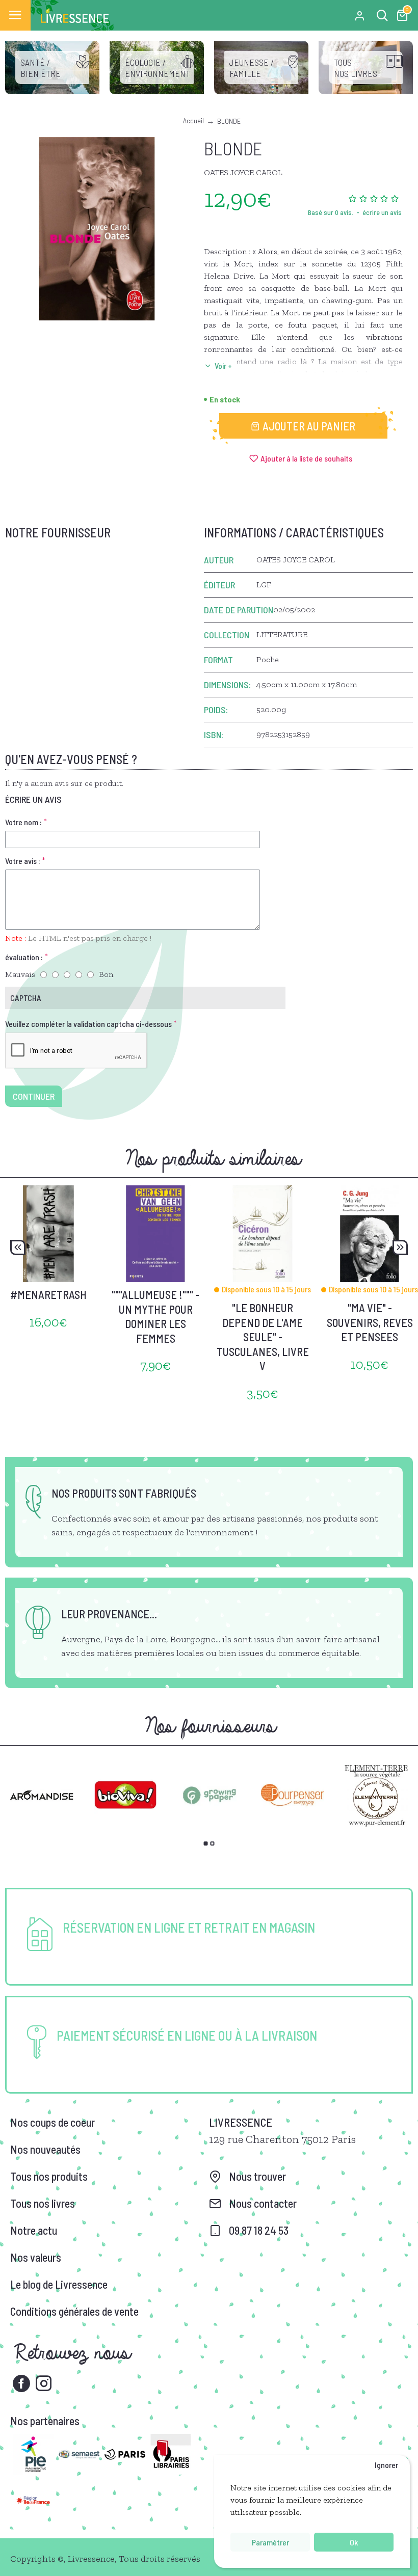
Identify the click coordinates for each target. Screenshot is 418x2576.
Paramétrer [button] (270, 2542)
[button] (18, 1248)
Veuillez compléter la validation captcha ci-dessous (88, 1024)
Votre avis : (23, 861)
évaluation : (24, 957)
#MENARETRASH (48, 1294)
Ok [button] (354, 2542)
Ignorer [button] (386, 2465)
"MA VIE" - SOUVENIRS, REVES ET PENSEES (370, 1322)
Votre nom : (23, 822)
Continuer (34, 1096)
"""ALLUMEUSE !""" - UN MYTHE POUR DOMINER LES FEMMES (155, 1316)
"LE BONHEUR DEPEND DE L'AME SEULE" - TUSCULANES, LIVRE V (263, 1337)
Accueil (193, 120)
